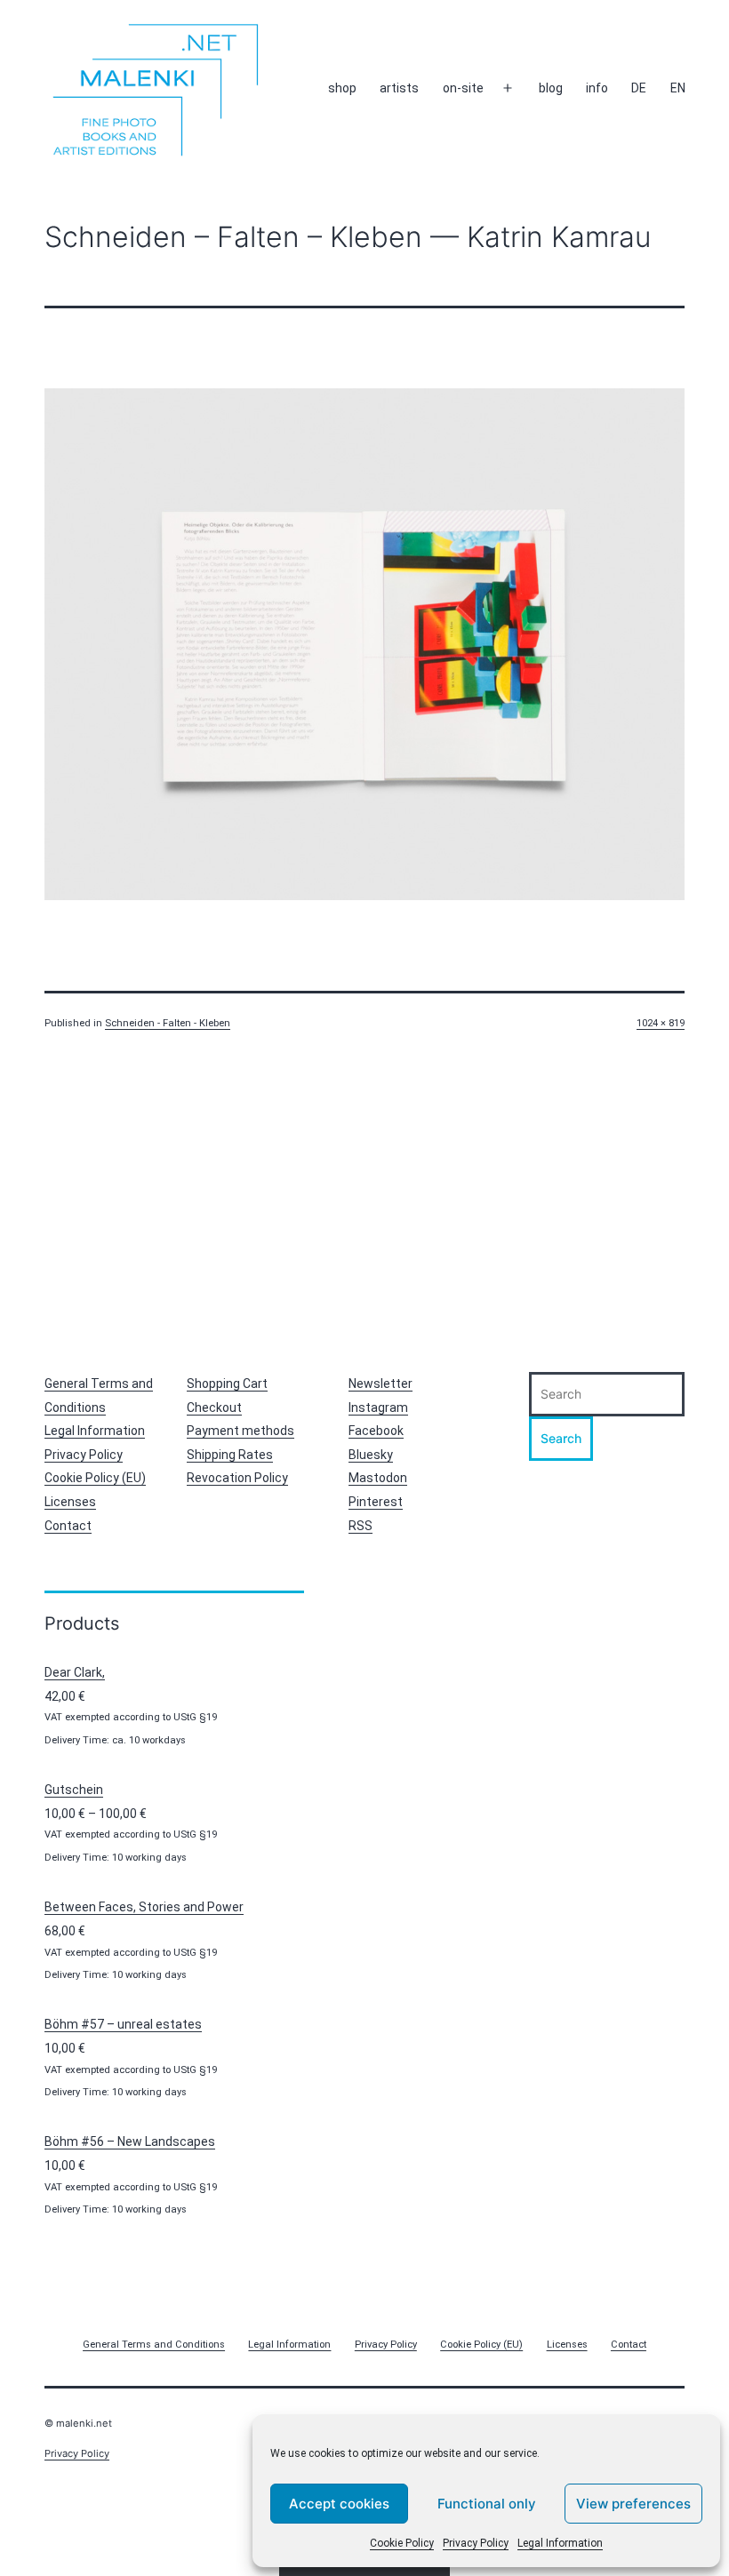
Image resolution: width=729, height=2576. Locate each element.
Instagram (378, 1408)
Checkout (214, 1408)
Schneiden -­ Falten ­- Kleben (168, 1023)
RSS (360, 1526)
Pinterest (376, 1502)
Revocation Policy (237, 1478)
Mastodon (378, 1478)
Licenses (70, 1502)
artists (399, 88)
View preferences (633, 2504)
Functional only (487, 2504)
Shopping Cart (227, 1384)
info (597, 88)
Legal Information (560, 2543)
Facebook (376, 1431)
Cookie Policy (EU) (95, 1478)
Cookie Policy (402, 2543)
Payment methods (240, 1431)
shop (342, 88)
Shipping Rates (230, 1455)
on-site (463, 88)
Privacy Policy (476, 2543)
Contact (68, 1526)
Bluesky (371, 1455)
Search (561, 1438)
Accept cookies (339, 2504)
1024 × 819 (661, 1023)
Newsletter (381, 1384)
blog (551, 88)
